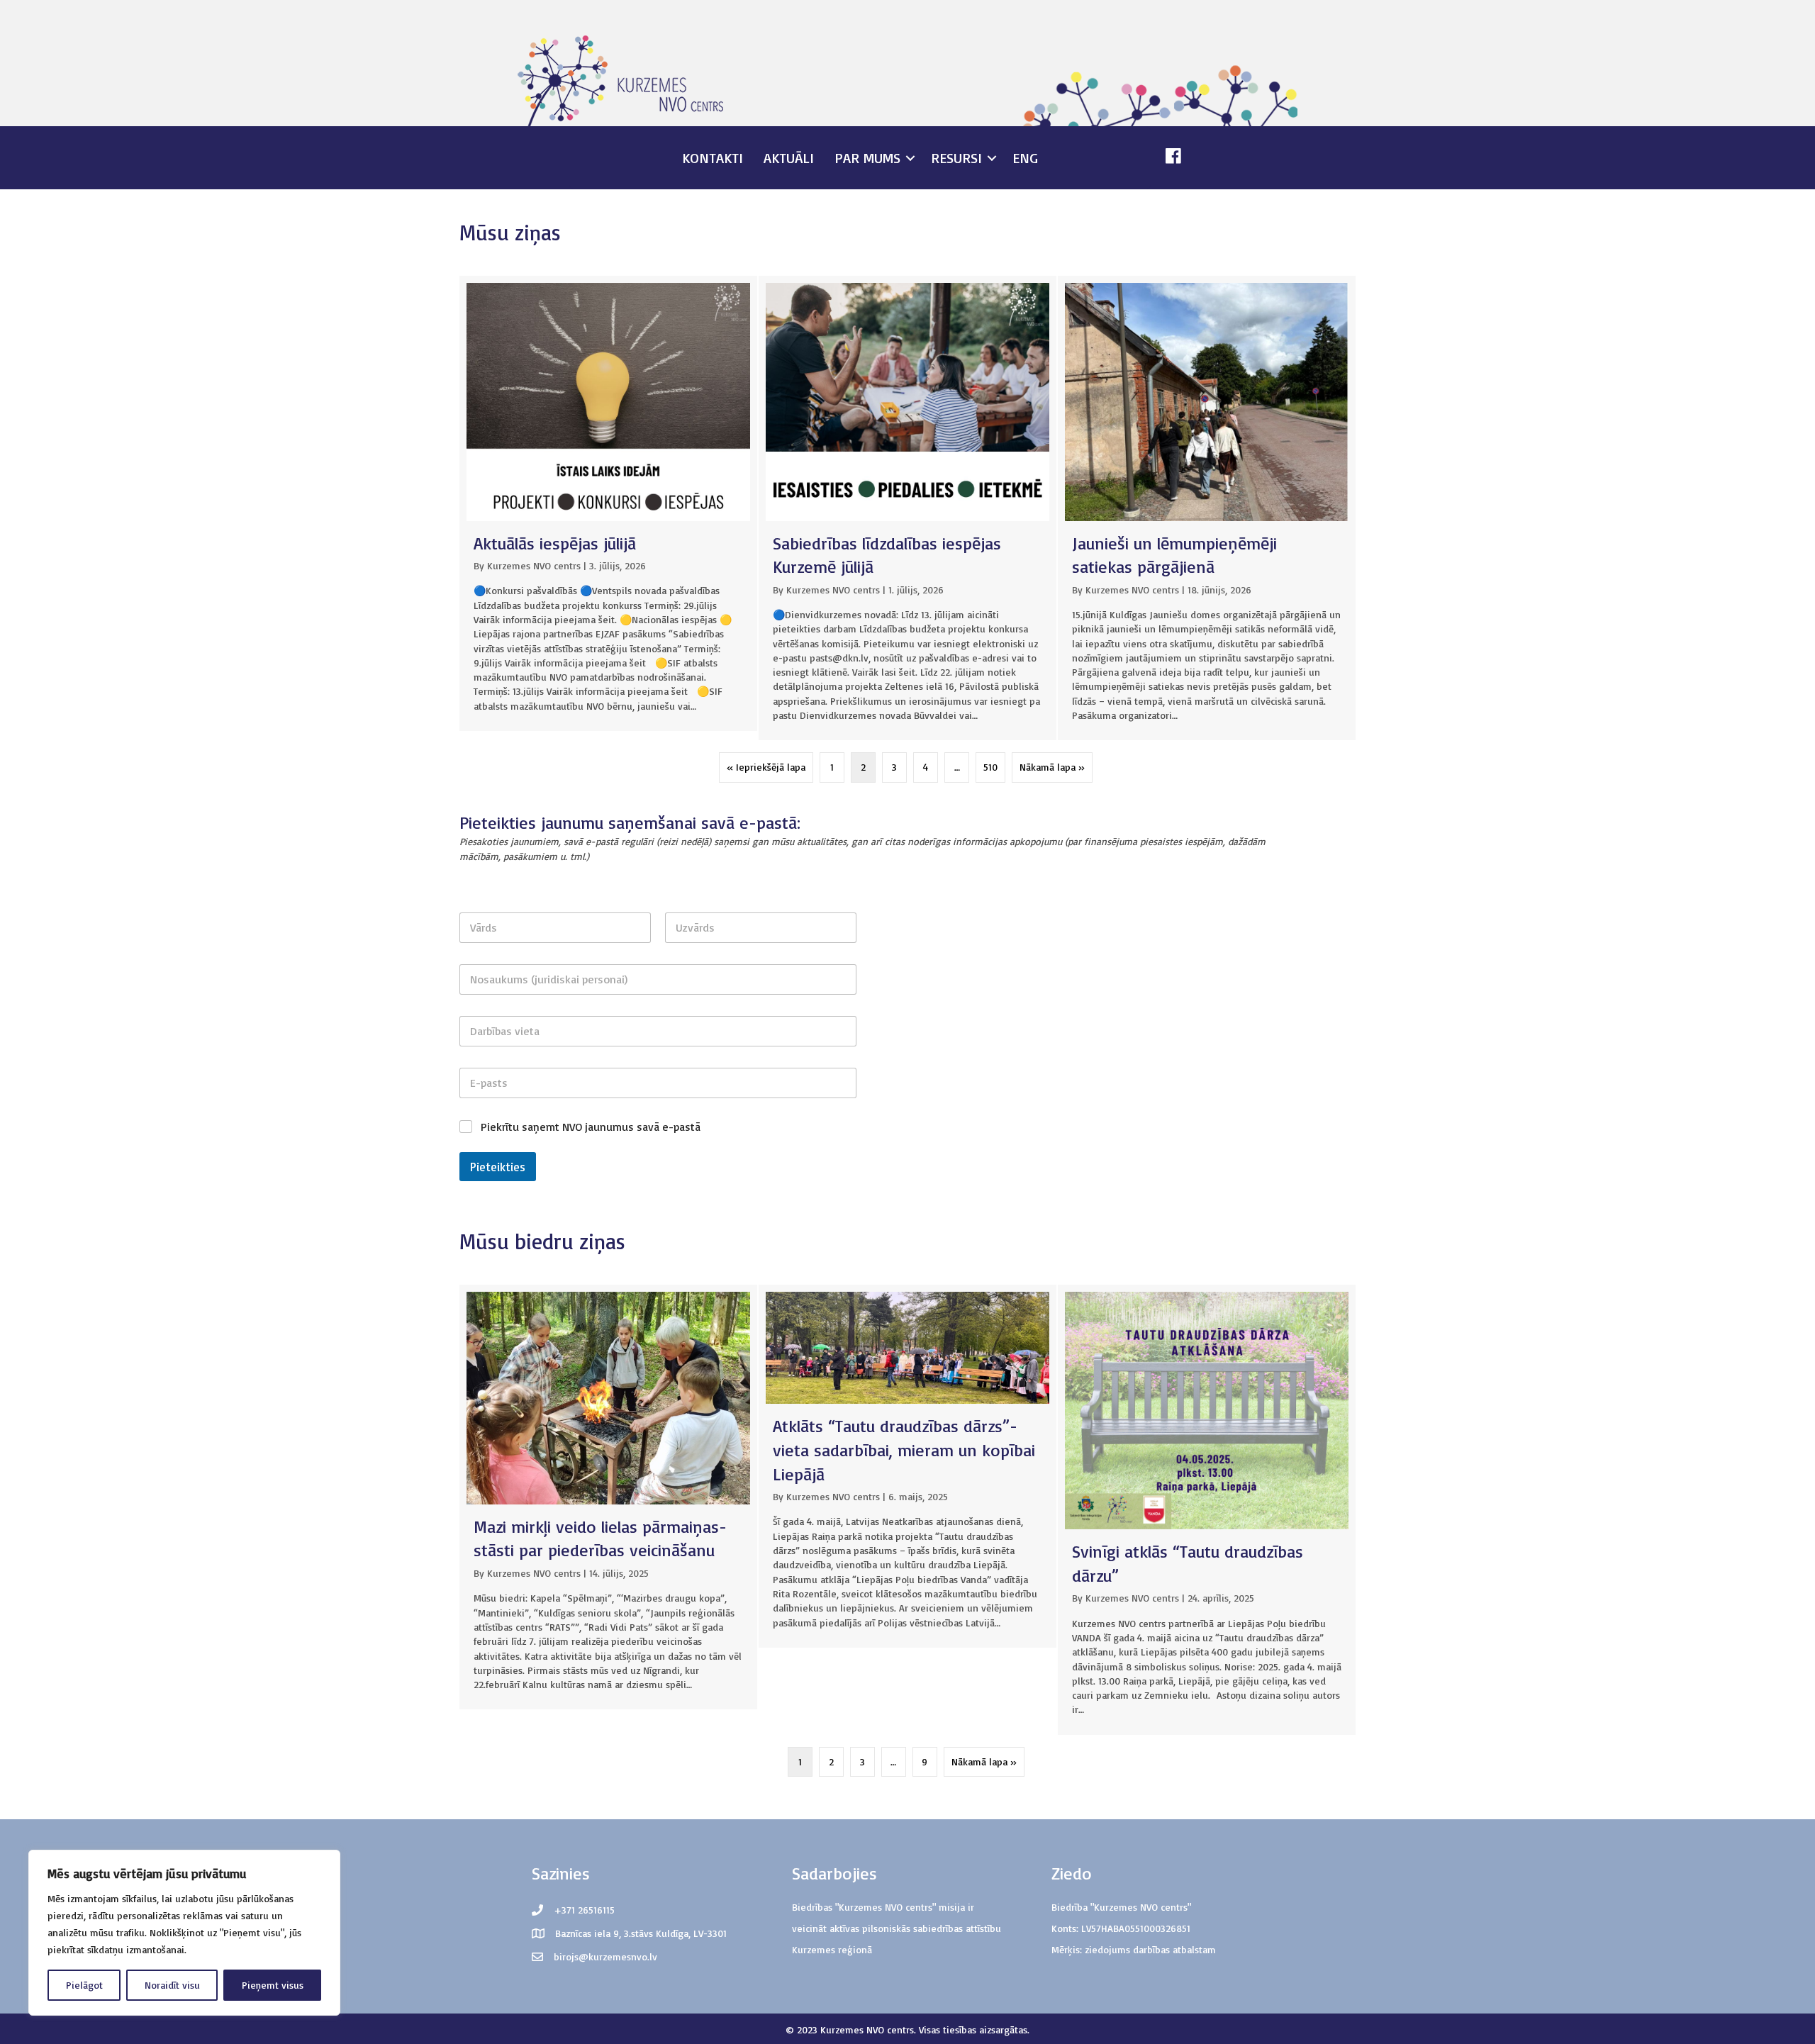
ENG (1025, 158)
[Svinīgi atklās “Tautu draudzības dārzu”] (1207, 1510)
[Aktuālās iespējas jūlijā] (608, 503)
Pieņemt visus (273, 1985)
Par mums (867, 158)
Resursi (956, 158)
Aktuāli (789, 158)
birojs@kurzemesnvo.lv (605, 1956)
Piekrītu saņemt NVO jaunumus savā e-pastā (591, 1127)
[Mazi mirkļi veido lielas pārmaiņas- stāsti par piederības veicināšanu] (608, 1497)
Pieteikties (498, 1167)
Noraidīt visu (172, 1985)
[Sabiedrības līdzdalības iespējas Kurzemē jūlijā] (907, 508)
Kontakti (713, 158)
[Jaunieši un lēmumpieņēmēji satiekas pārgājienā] (1207, 508)
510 (990, 767)
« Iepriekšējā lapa (766, 767)
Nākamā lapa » (1052, 767)
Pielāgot (84, 1985)
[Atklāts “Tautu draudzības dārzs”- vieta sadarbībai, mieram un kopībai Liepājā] (907, 1466)
